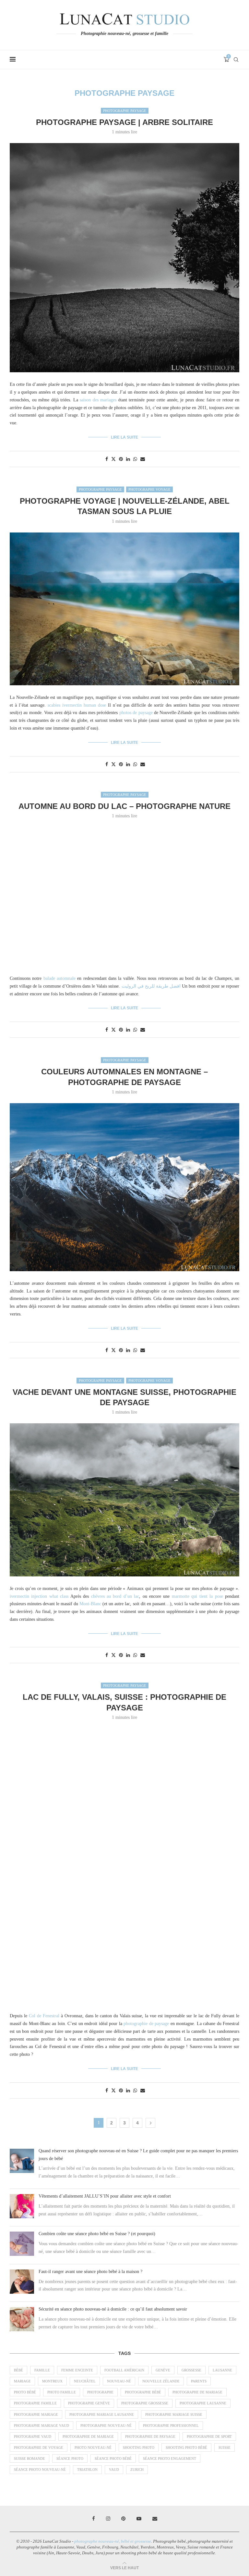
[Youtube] (139, 2519)
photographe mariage (36, 2414)
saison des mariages (98, 400)
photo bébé (25, 2392)
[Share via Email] (143, 459)
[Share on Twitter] (113, 459)
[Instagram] (108, 2519)
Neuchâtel (85, 2381)
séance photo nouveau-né (40, 2470)
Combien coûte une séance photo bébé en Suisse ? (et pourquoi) (97, 2234)
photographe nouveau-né (106, 2425)
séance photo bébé (113, 2458)
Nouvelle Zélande (161, 2381)
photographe (100, 2392)
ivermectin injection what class (39, 1596)
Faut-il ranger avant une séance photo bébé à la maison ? (90, 2272)
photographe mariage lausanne (102, 2414)
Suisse (225, 2447)
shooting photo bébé (186, 2447)
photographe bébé (143, 2392)
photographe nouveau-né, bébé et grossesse (113, 2541)
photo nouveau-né (93, 2447)
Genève (163, 2370)
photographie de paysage (146, 2024)
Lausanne (222, 2370)
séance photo (70, 2458)
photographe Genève (89, 2403)
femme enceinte (77, 2370)
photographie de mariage (88, 2436)
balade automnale (59, 978)
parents (199, 2381)
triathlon (87, 2470)
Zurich (137, 2470)
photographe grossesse (145, 2403)
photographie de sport (209, 2436)
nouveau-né (119, 2381)
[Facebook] (94, 2519)
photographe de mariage (197, 2392)
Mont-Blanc (90, 1604)
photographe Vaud (33, 2436)
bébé (18, 2370)
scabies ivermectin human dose (77, 705)
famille (42, 2370)
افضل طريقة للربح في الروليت (151, 986)
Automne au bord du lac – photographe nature (124, 806)
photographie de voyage (39, 2447)
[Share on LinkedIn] (128, 459)
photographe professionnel (171, 2425)
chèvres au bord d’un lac (115, 1596)
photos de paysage (136, 713)
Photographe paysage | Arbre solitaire (124, 122)
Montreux (52, 2381)
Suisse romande (30, 2458)
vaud (114, 2470)
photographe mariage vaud (41, 2425)
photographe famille (35, 2403)
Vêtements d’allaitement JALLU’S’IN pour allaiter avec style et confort (105, 2196)
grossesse (191, 2370)
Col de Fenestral (44, 2016)
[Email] (155, 2519)
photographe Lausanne (203, 2403)
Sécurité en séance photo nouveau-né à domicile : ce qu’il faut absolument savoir (113, 2309)
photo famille (62, 2392)
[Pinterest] (123, 2519)
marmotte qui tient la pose (197, 1596)
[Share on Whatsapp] (135, 459)
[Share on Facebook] (107, 459)
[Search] (236, 60)
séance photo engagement (170, 2458)
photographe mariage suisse (174, 2414)
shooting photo (139, 2447)
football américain (124, 2370)
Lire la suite (124, 437)
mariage (22, 2381)
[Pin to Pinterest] (121, 459)
